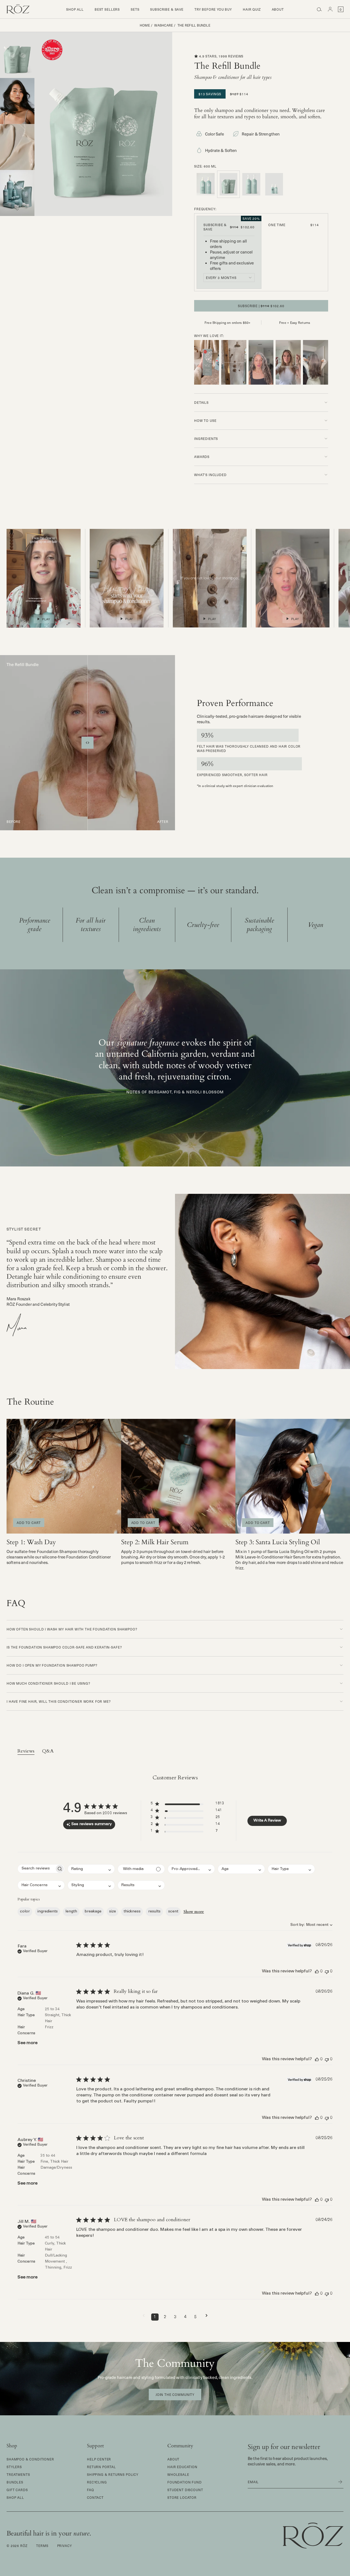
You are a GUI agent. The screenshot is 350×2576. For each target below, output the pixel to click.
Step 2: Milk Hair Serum (155, 1542)
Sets (135, 9)
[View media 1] (17, 55)
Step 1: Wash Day (31, 1542)
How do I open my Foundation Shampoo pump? (52, 1665)
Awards (202, 457)
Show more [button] (194, 1912)
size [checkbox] (113, 1912)
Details (201, 402)
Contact (95, 2497)
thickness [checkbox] (132, 1912)
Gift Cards (17, 2490)
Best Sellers (107, 9)
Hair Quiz (252, 9)
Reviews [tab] (26, 1751)
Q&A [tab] (48, 1751)
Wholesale (178, 2474)
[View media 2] (17, 101)
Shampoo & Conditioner (30, 2459)
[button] (207, 362)
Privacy (65, 2546)
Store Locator (182, 2497)
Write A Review (267, 1821)
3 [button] (175, 2317)
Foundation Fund (185, 2482)
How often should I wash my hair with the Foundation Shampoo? (72, 1629)
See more (27, 2043)
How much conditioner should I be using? (48, 1683)
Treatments (18, 2474)
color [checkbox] (25, 1912)
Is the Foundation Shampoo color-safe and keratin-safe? (64, 1647)
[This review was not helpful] (327, 1971)
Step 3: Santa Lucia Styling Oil (278, 1542)
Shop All (75, 9)
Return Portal (101, 2467)
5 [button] (195, 2317)
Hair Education (182, 2467)
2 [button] (165, 2317)
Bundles (15, 2482)
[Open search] (319, 9)
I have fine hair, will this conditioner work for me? (59, 1701)
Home (145, 25)
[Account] (330, 9)
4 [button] (185, 2317)
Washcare (164, 25)
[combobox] (229, 278)
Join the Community (175, 2395)
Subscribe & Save (167, 9)
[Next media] (17, 209)
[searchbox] (36, 1869)
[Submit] (337, 2482)
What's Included (210, 475)
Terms (42, 2546)
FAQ (91, 2490)
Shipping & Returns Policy (113, 2474)
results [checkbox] (154, 1912)
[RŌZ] (18, 9)
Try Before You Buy (213, 9)
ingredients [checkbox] (48, 1912)
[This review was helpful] (317, 1971)
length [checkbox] (71, 1912)
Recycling (97, 2482)
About (278, 9)
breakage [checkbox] (93, 1912)
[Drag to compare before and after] (87, 743)
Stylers (14, 2467)
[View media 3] (17, 147)
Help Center (99, 2459)
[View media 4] (17, 193)
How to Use (205, 420)
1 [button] (155, 2317)
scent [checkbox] (173, 1912)
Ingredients (206, 439)
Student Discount (185, 2490)
